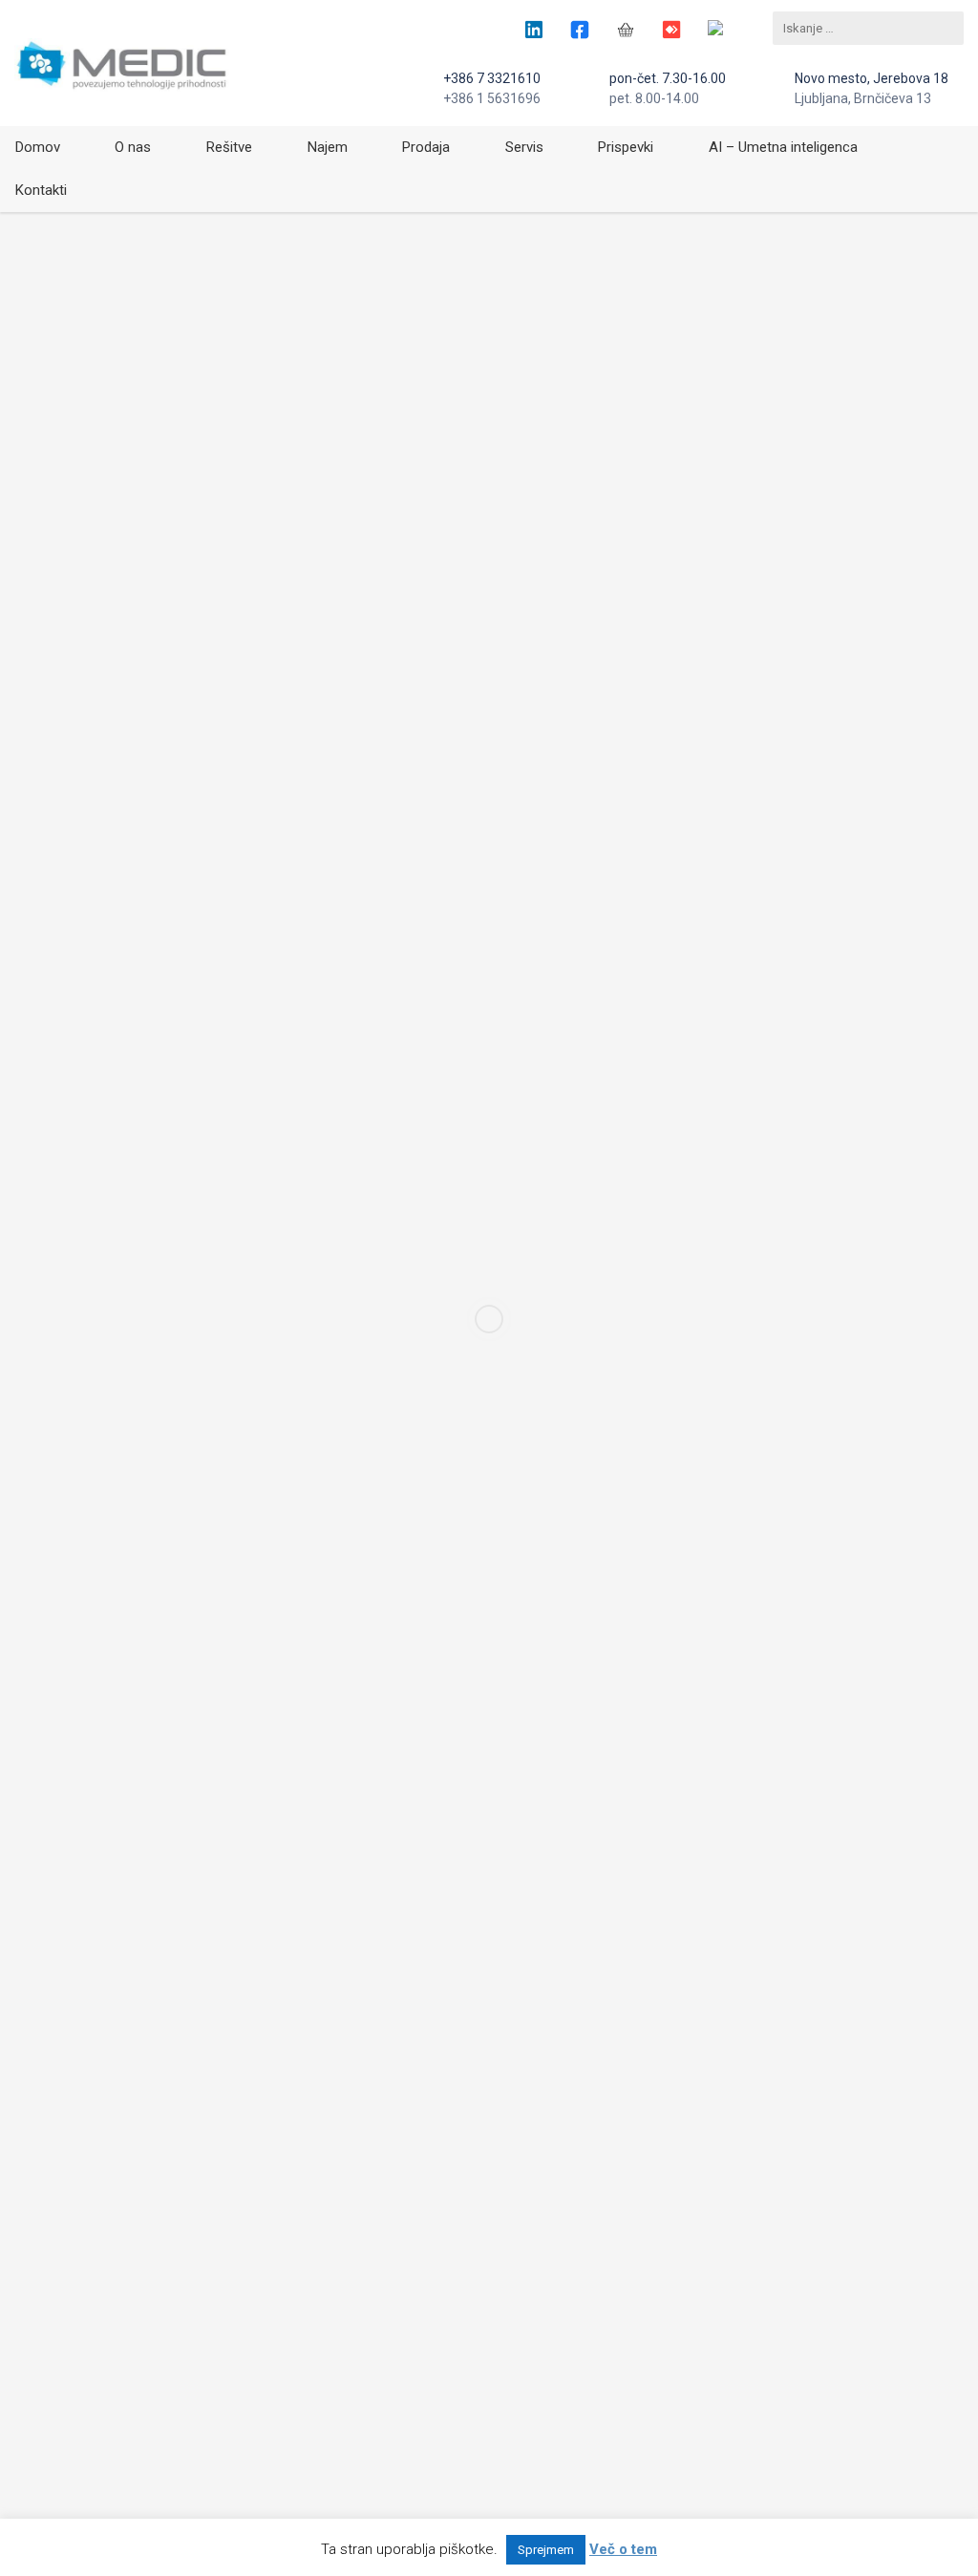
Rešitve (229, 147)
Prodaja (426, 147)
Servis (524, 147)
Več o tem (623, 2549)
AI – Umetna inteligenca (783, 147)
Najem (328, 147)
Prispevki (626, 147)
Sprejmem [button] (546, 2550)
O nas (133, 147)
